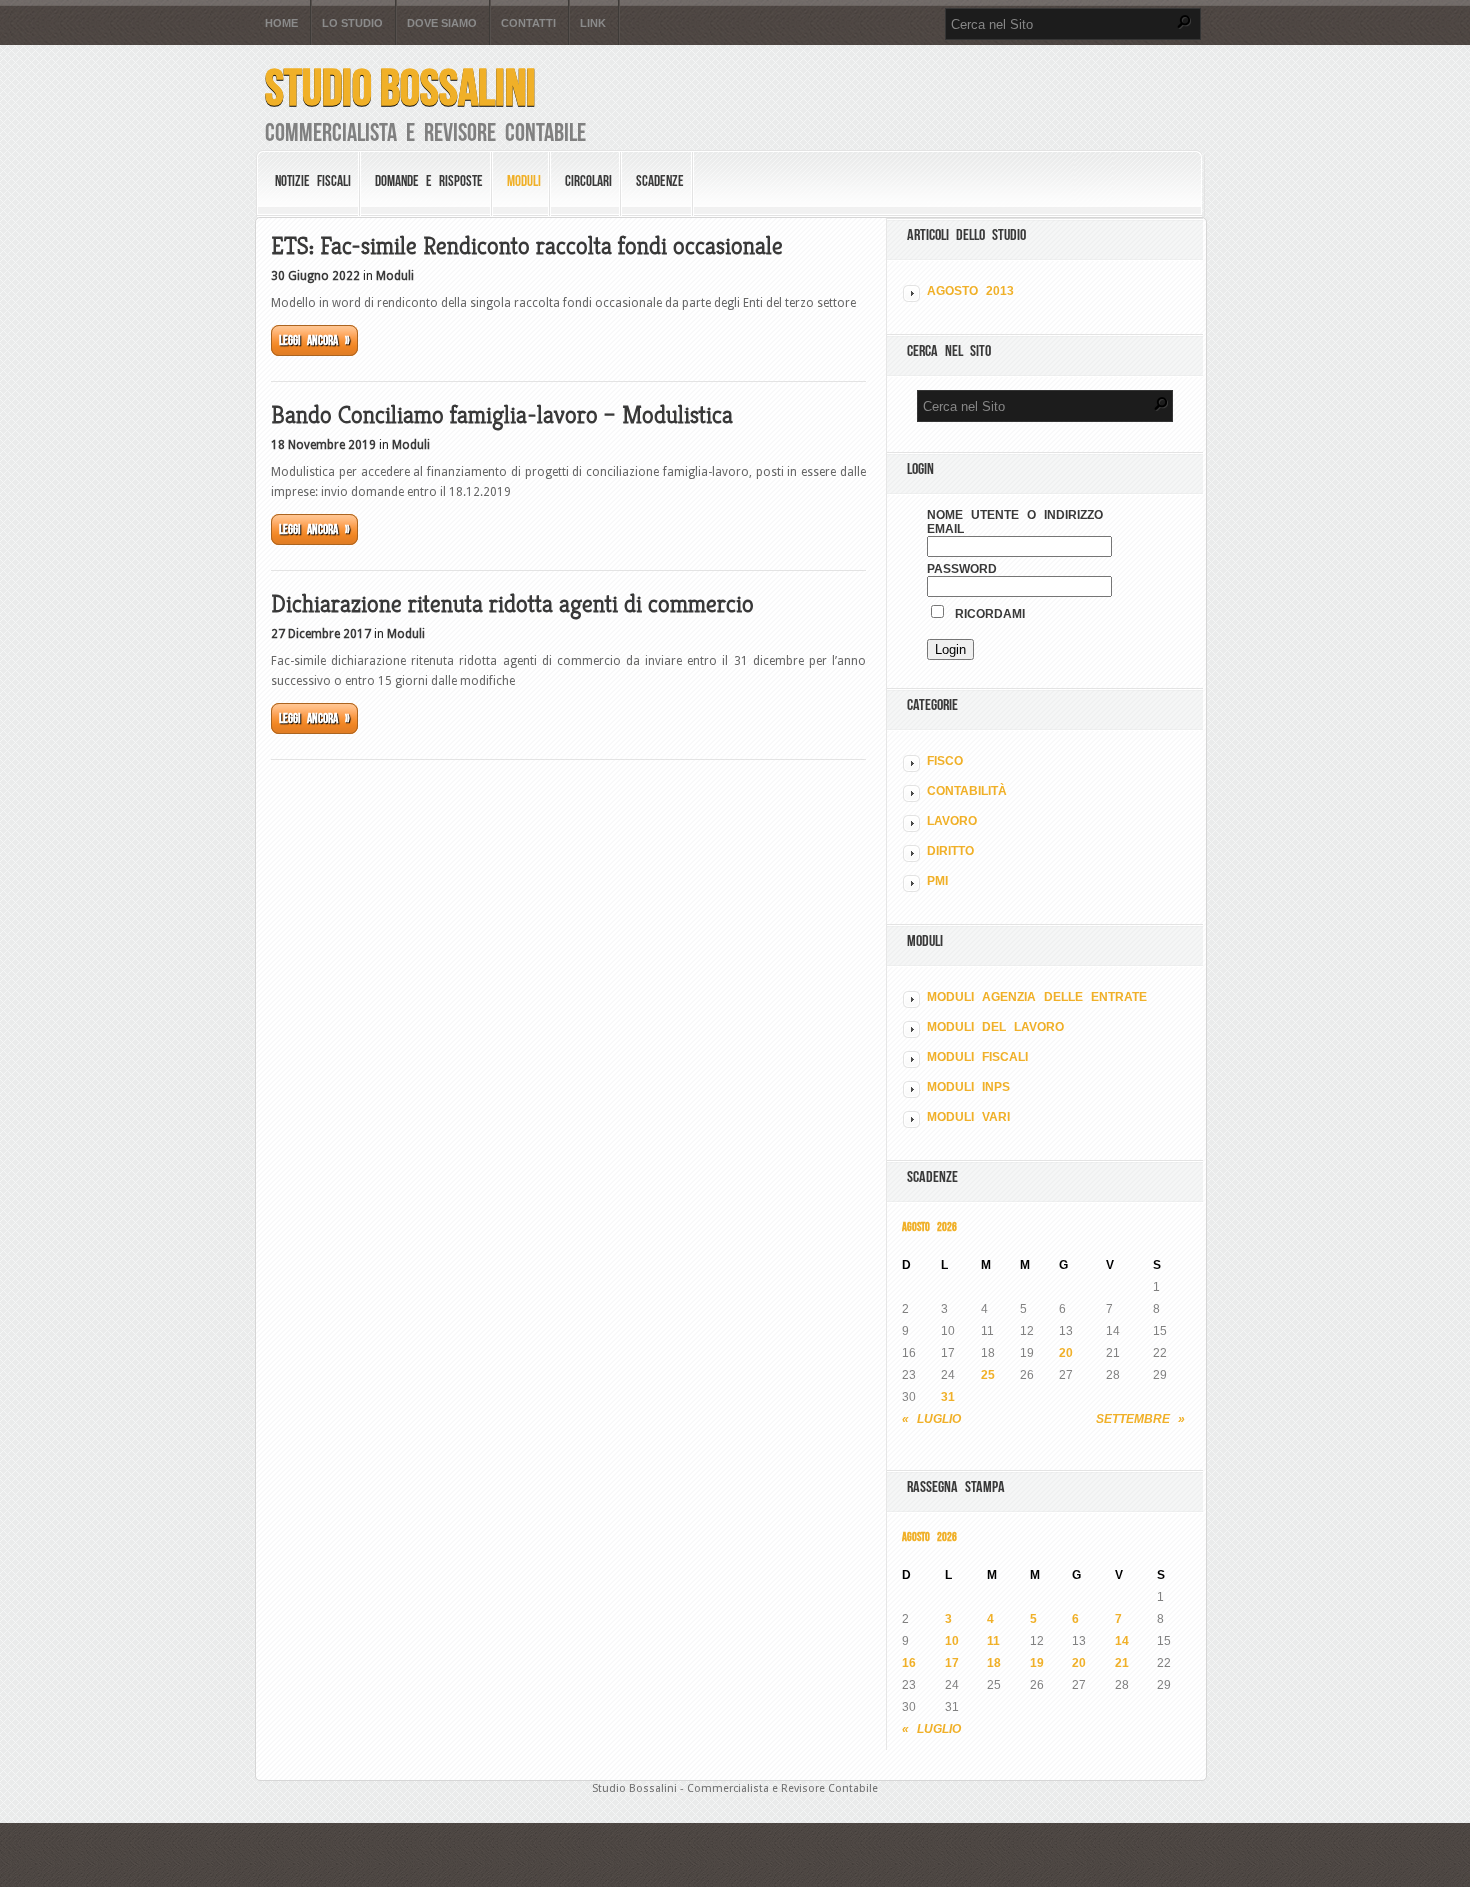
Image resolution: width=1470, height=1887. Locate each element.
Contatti (528, 23)
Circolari (588, 181)
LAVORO (952, 821)
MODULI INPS (968, 1087)
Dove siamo (442, 23)
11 (993, 1641)
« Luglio (931, 1419)
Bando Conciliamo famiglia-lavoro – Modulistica (502, 415)
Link (593, 23)
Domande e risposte (429, 181)
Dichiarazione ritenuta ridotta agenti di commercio (512, 604)
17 (952, 1663)
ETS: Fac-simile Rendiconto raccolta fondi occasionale (527, 246)
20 (1066, 1353)
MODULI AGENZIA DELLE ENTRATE (1037, 997)
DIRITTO (950, 851)
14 (1122, 1641)
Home (281, 23)
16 (909, 1663)
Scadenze (660, 181)
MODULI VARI (968, 1117)
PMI (937, 881)
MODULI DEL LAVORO (995, 1027)
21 (1122, 1663)
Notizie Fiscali (313, 181)
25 (988, 1375)
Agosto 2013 (970, 291)
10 (952, 1641)
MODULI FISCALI (977, 1057)
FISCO (945, 761)
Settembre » (1140, 1419)
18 (994, 1663)
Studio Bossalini (400, 87)
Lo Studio (352, 23)
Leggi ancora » (314, 340)
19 (1037, 1663)
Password (962, 569)
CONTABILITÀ (967, 791)
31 (948, 1397)
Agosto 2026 (929, 1226)
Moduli (524, 181)
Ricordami (986, 614)
